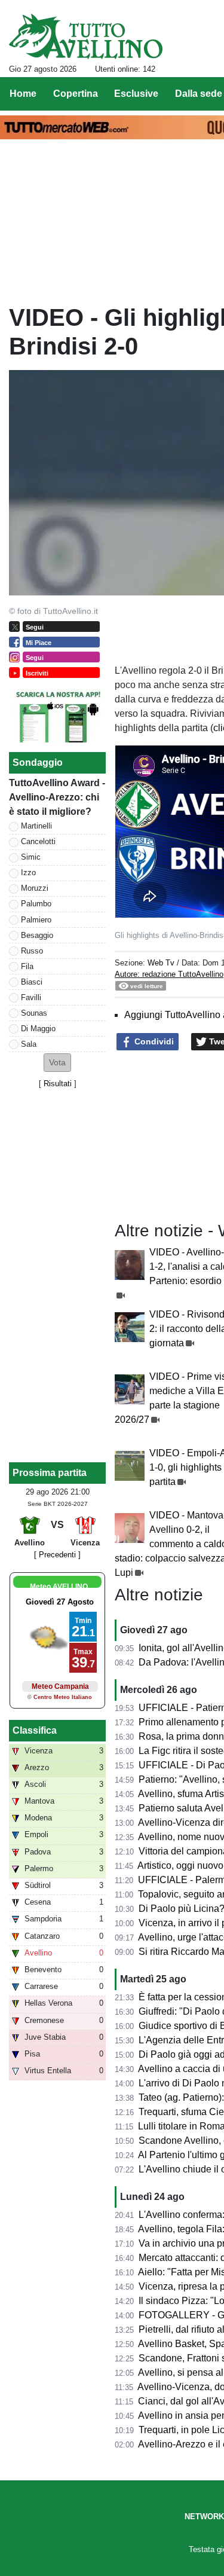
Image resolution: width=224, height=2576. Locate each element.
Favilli (31, 997)
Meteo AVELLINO (59, 1587)
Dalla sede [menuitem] (199, 94)
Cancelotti (38, 841)
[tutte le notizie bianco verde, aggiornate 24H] (86, 36)
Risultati (58, 1084)
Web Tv (161, 963)
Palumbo (36, 904)
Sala (29, 1044)
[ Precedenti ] (57, 1555)
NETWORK (204, 2517)
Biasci (32, 982)
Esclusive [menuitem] (136, 94)
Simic (31, 857)
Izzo (28, 873)
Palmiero (36, 920)
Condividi (153, 1041)
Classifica (35, 1730)
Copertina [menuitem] (76, 94)
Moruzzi (35, 888)
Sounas (34, 1013)
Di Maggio (38, 1029)
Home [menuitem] (23, 94)
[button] (57, 1063)
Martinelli (36, 826)
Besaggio (37, 935)
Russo (32, 951)
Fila (27, 966)
